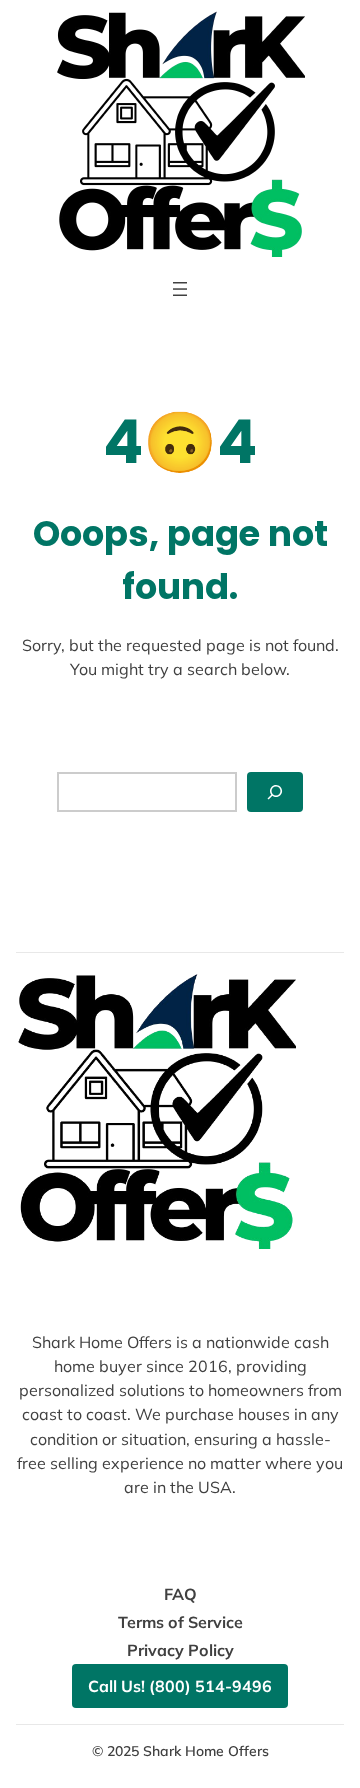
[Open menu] (180, 289)
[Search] (275, 792)
